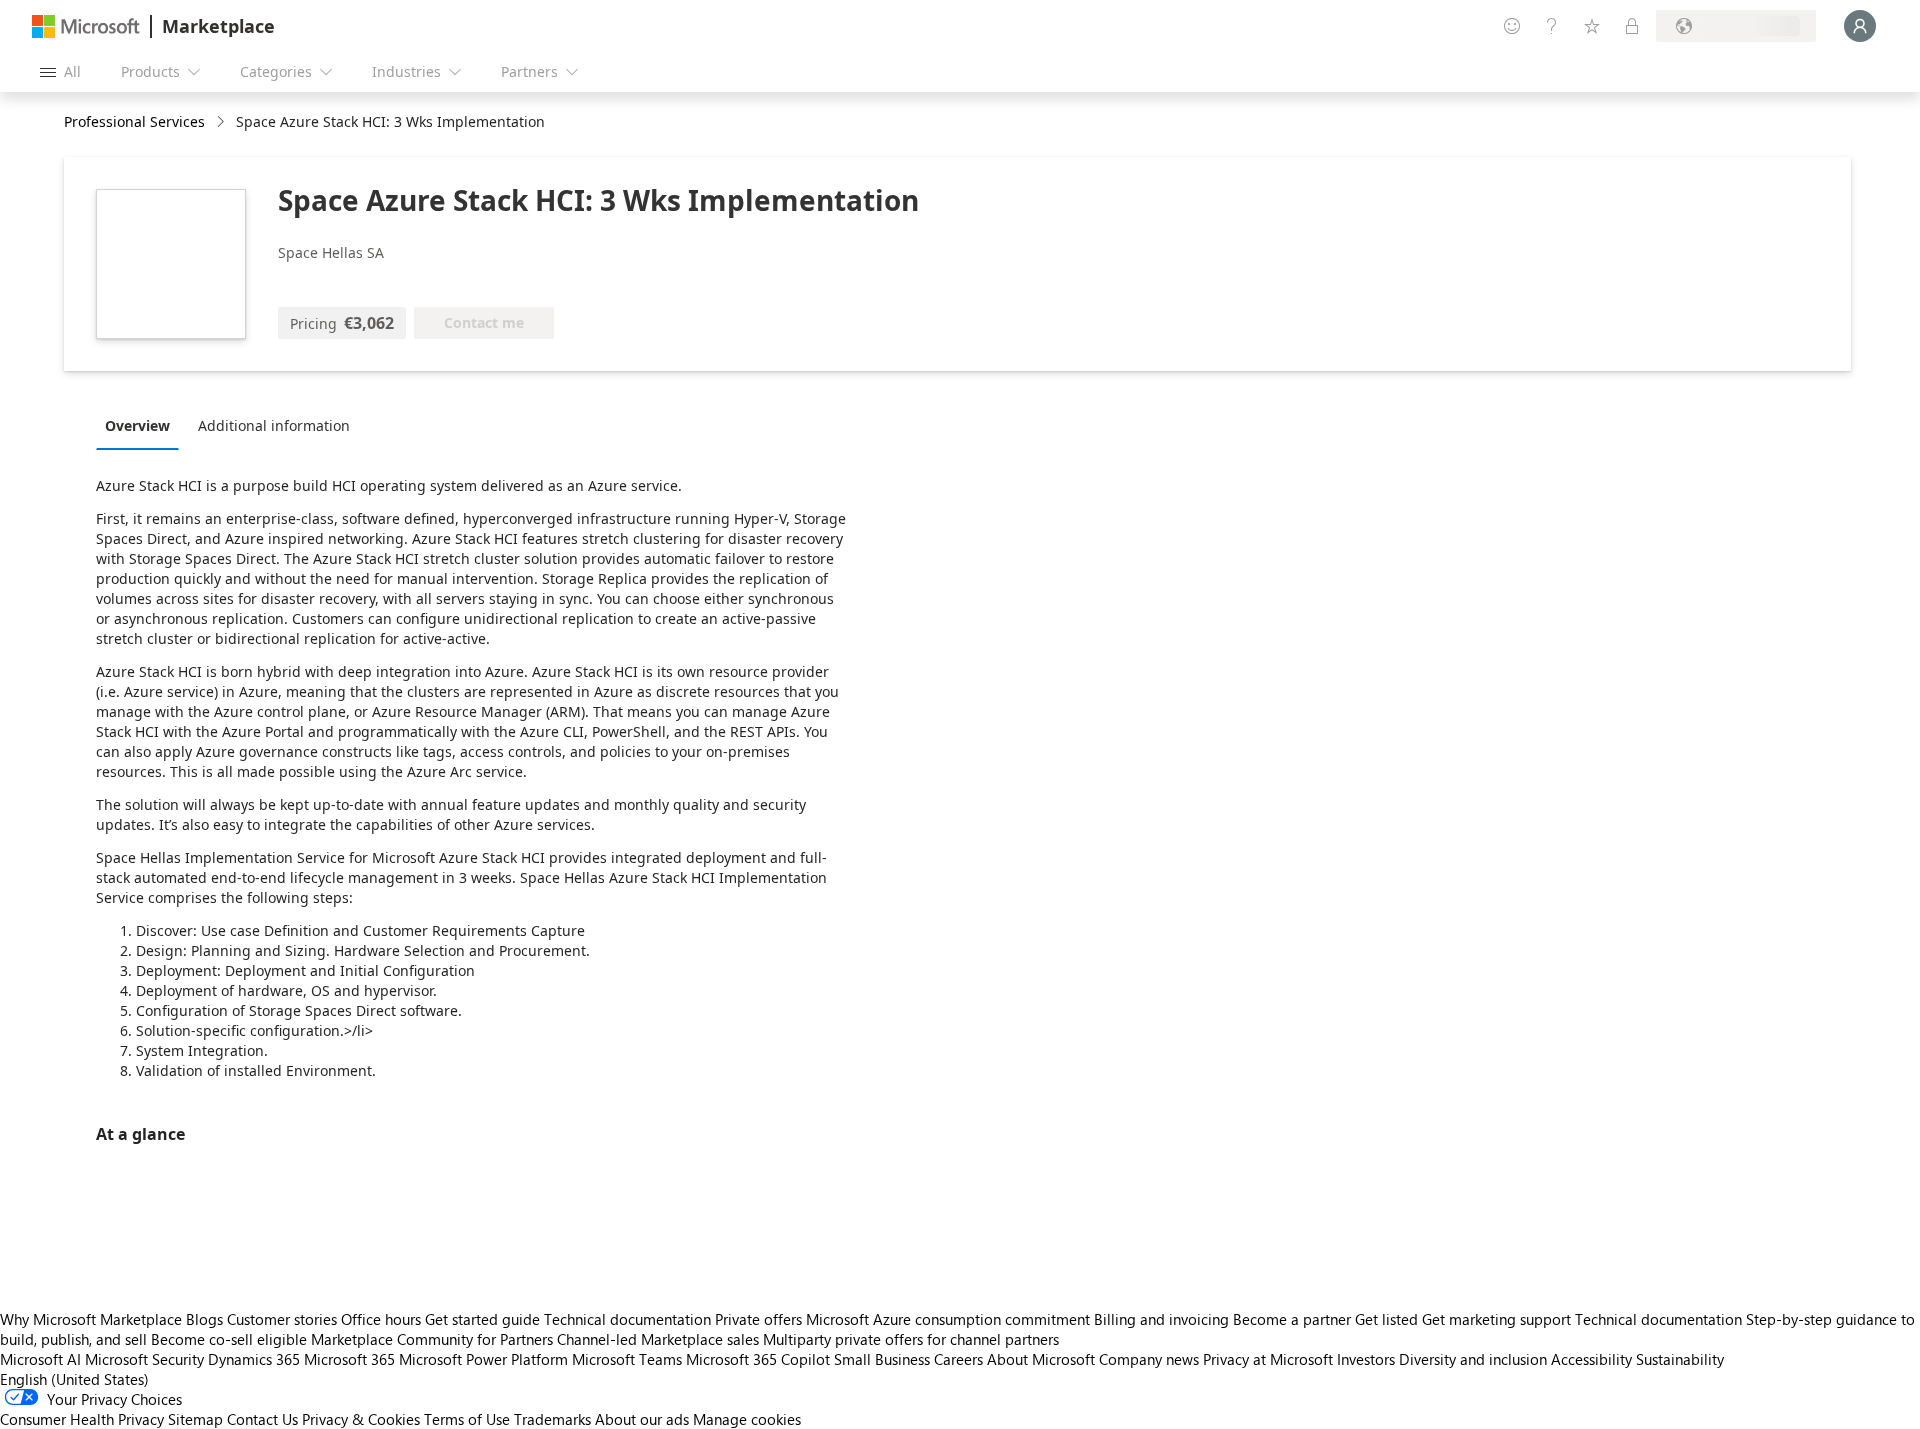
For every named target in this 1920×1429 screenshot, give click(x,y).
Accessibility (1591, 1359)
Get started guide (482, 1319)
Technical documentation (627, 1319)
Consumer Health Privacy (82, 1419)
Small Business (882, 1359)
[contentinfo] (222, 122)
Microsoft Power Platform (483, 1359)
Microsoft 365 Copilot (758, 1359)
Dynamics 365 (254, 1359)
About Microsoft (1041, 1359)
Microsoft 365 (349, 1359)
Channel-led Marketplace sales (658, 1339)
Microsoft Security (144, 1359)
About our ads (642, 1419)
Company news (1149, 1359)
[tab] (142, 425)
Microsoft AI (40, 1359)
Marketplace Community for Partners (432, 1339)
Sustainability (1680, 1359)
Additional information (274, 425)
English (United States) (74, 1379)
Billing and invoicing (1161, 1319)
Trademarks (552, 1419)
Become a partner (1292, 1319)
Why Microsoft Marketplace (91, 1319)
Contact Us (262, 1419)
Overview (137, 425)
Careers (958, 1359)
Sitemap (195, 1419)
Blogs (204, 1319)
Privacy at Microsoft (1268, 1359)
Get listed (1386, 1319)
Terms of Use (467, 1419)
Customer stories (282, 1319)
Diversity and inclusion (1473, 1359)
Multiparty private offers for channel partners (911, 1339)
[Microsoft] (86, 26)
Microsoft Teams (627, 1359)
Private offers (758, 1319)
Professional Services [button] (134, 121)
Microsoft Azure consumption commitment (950, 1319)
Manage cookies (747, 1419)
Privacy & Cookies (361, 1419)
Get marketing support (1496, 1319)
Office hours (381, 1319)
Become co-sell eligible (229, 1339)
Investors (1366, 1359)
